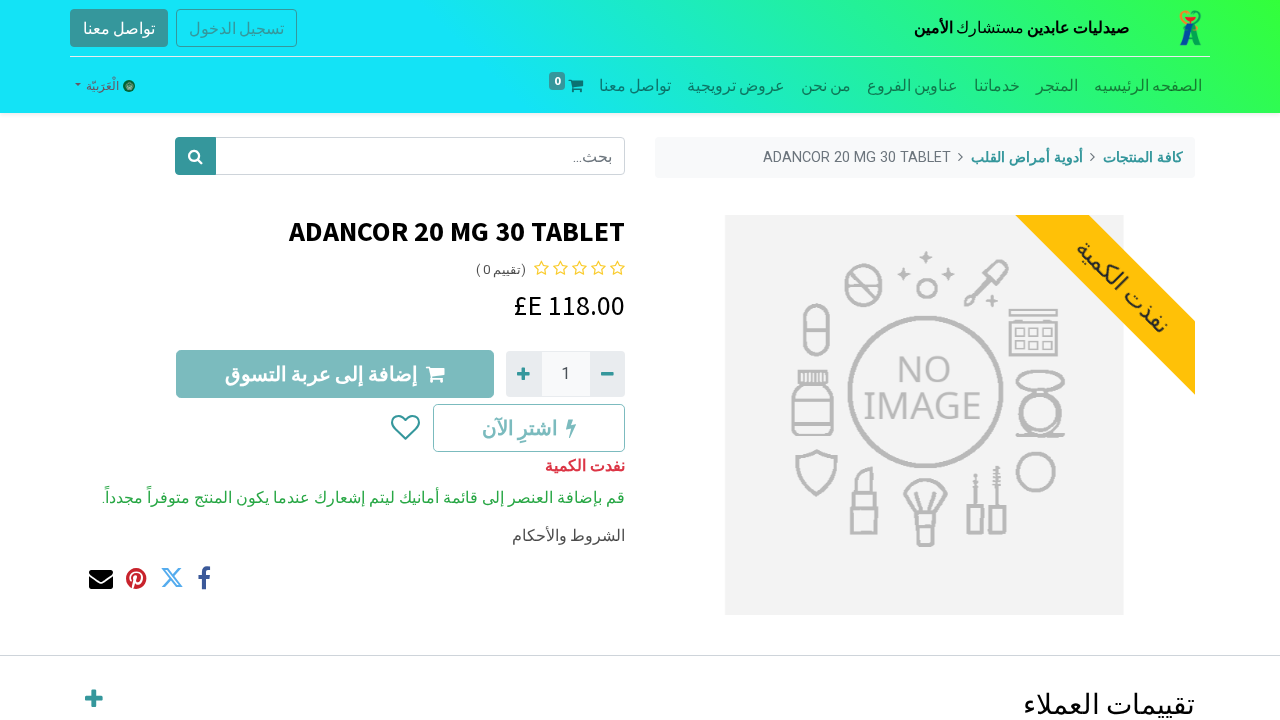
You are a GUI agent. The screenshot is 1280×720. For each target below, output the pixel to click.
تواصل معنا (119, 28)
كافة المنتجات (1143, 157)
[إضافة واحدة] (523, 374)
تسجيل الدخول (236, 28)
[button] (404, 428)
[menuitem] (1148, 85)
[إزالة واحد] (607, 374)
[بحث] (195, 156)
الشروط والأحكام (568, 535)
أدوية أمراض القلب (1027, 157)
